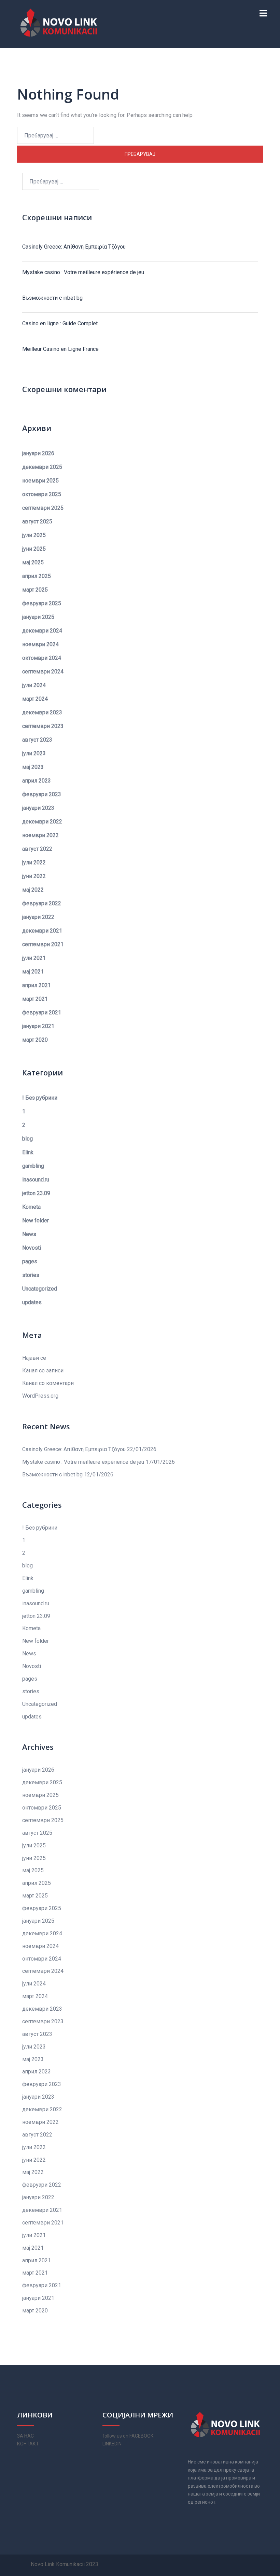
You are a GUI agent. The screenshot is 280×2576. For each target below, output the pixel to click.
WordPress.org (40, 1396)
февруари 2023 (42, 794)
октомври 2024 (42, 658)
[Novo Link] (59, 23)
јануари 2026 (38, 453)
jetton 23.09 (36, 1193)
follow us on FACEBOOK (128, 2436)
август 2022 (37, 849)
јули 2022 (34, 862)
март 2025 (35, 590)
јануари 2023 (38, 808)
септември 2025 (43, 508)
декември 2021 (42, 931)
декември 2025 (42, 467)
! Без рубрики (40, 1098)
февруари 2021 (42, 1012)
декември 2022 (42, 822)
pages (30, 1261)
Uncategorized (40, 1289)
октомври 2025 (42, 494)
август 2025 (37, 522)
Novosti (32, 1248)
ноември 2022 (40, 835)
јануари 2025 (38, 617)
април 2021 (37, 985)
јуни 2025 (34, 549)
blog (27, 1139)
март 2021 (35, 999)
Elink (28, 1152)
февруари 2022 (42, 903)
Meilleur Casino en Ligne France (60, 349)
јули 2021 (34, 958)
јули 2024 (34, 685)
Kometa (31, 1207)
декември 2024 (42, 631)
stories (31, 1275)
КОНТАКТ (28, 2444)
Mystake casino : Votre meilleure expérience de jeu (83, 272)
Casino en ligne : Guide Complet (60, 323)
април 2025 (37, 576)
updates (32, 1302)
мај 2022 (33, 890)
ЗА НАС (25, 2436)
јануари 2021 (38, 1026)
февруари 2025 (42, 603)
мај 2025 (33, 562)
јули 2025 (34, 535)
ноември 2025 (40, 481)
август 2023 (37, 740)
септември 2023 (43, 726)
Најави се (34, 1358)
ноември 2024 (40, 644)
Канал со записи (43, 1371)
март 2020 (35, 1040)
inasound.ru (36, 1180)
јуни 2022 (34, 876)
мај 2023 (33, 767)
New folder (36, 1220)
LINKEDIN (112, 2444)
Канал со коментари (48, 1383)
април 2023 (37, 781)
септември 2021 (43, 944)
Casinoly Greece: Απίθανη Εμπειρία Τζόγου (74, 247)
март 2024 (35, 699)
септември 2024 (43, 672)
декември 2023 (42, 712)
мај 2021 (33, 972)
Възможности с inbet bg (52, 298)
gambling (33, 1166)
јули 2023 (34, 753)
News (29, 1234)
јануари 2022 (38, 917)
